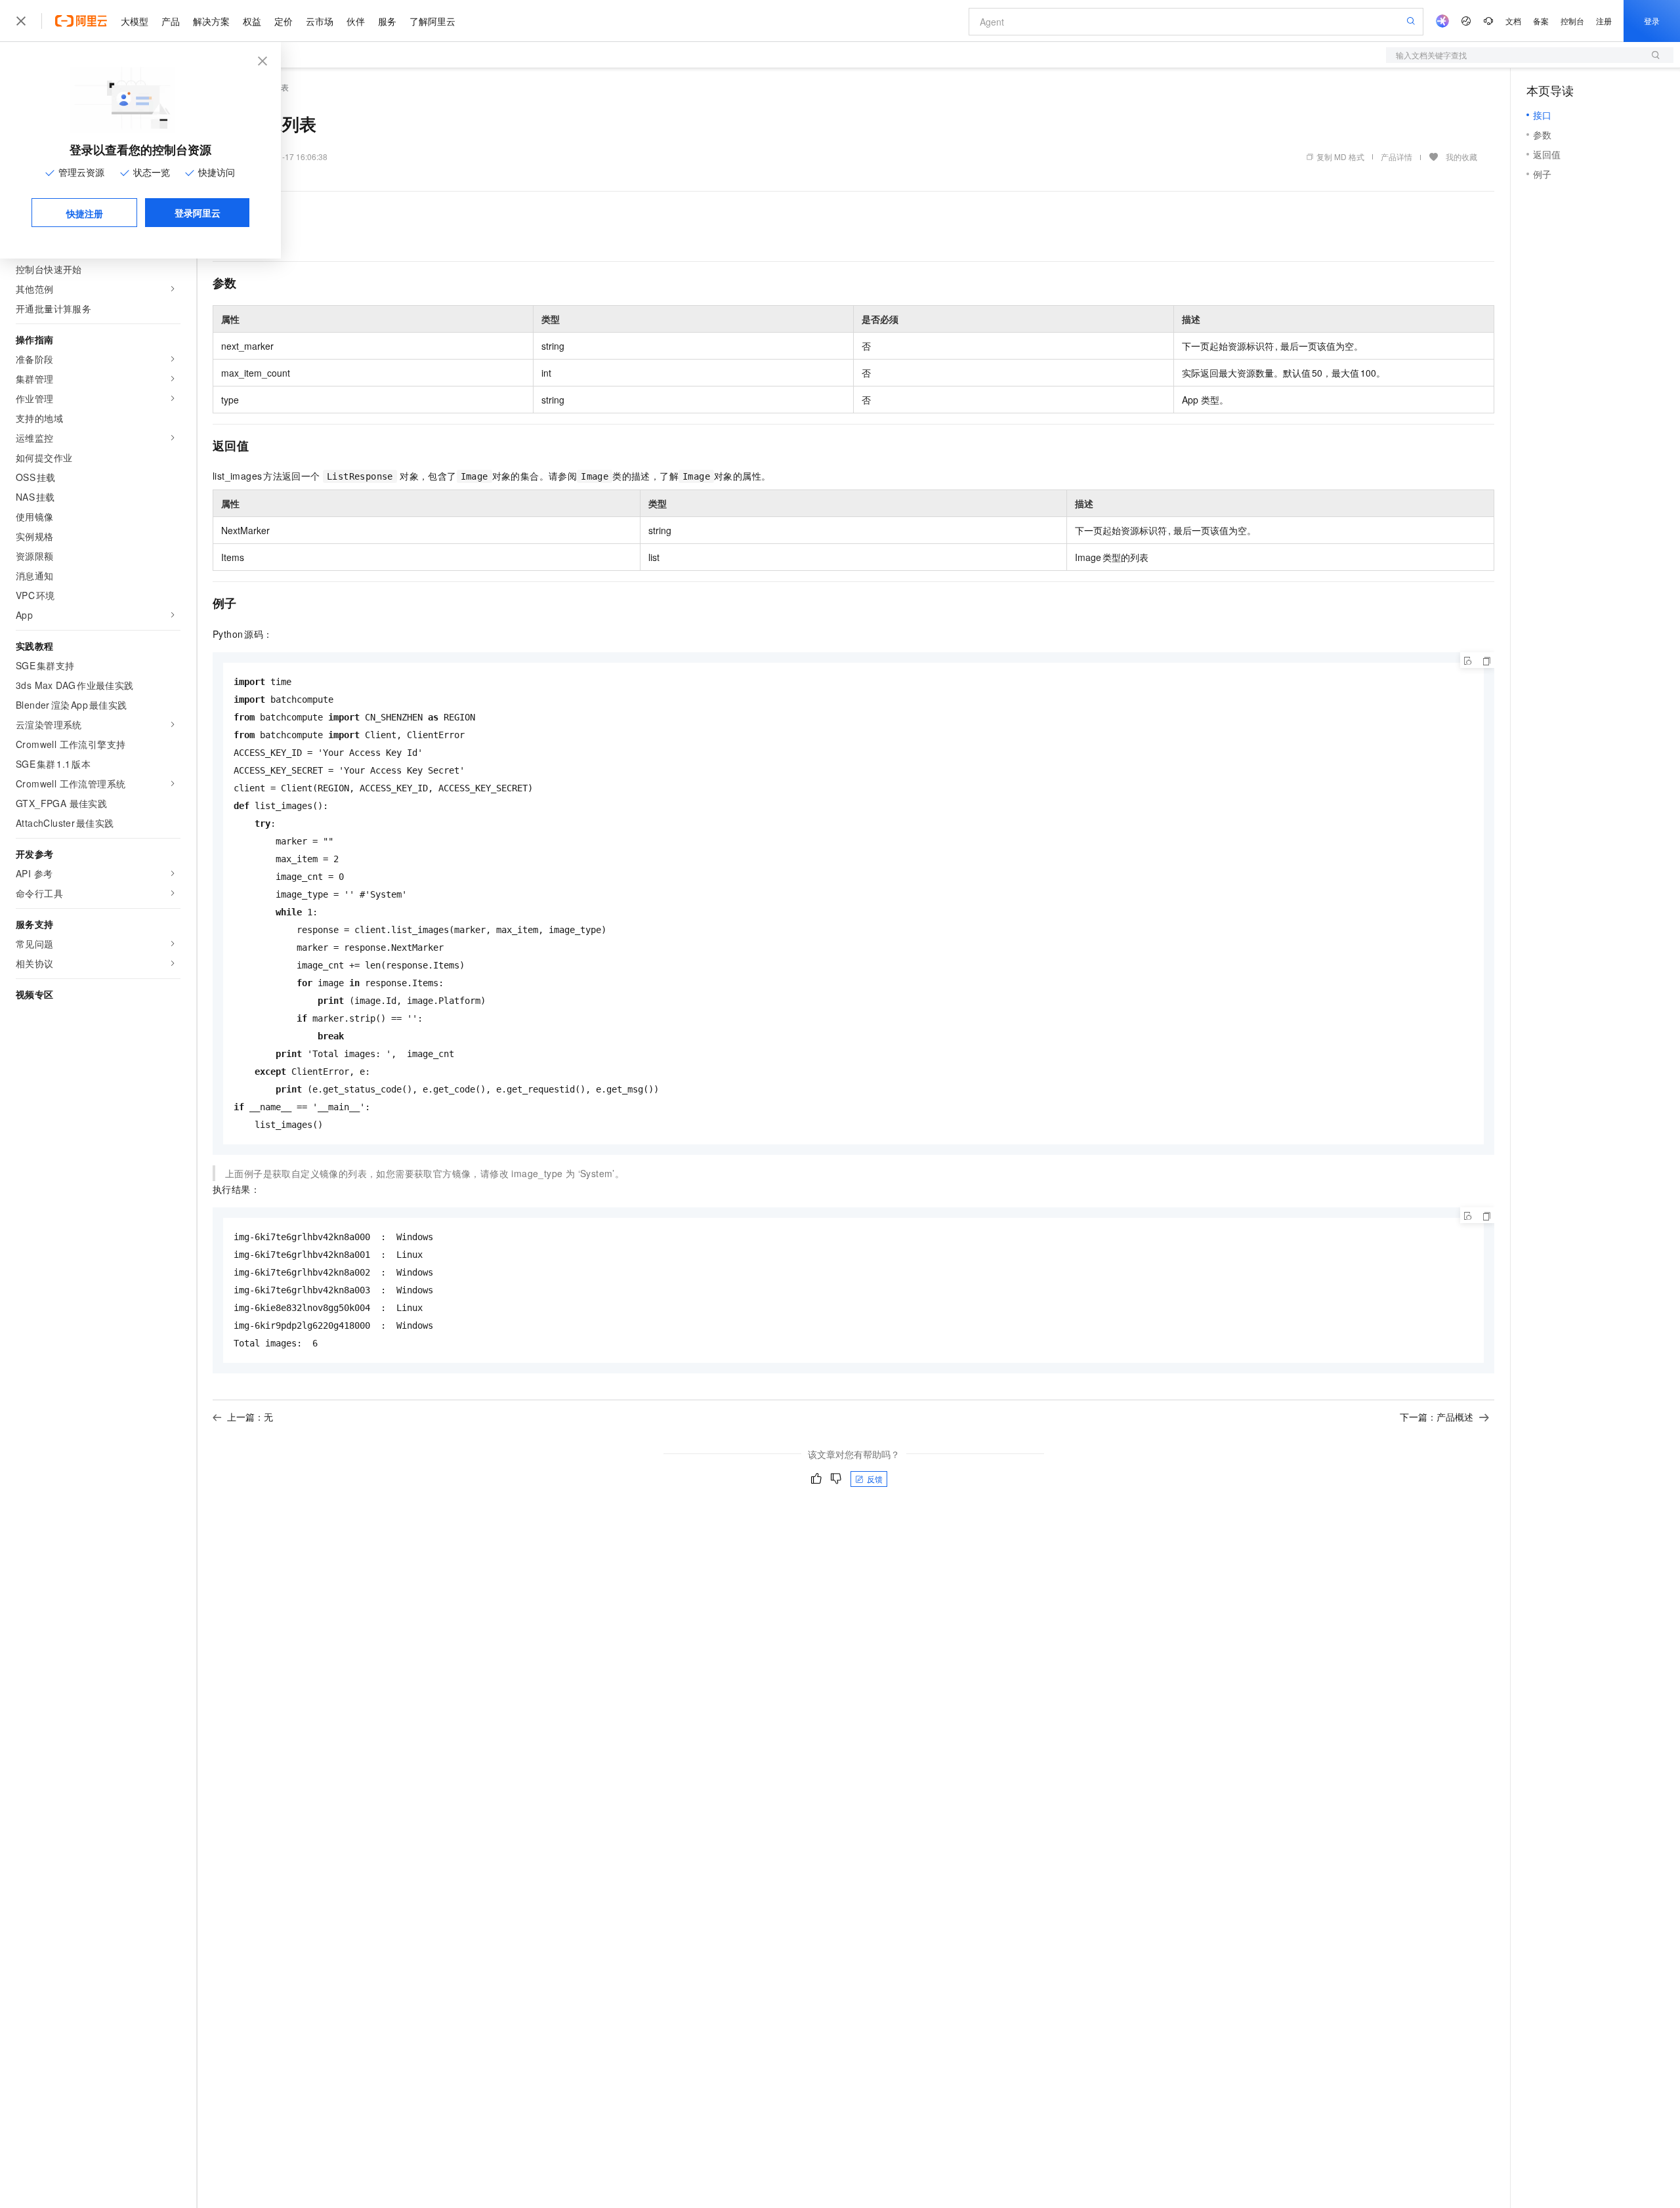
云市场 (320, 21)
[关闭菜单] (21, 21)
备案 (1541, 21)
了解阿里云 (432, 21)
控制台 (1572, 21)
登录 (1652, 21)
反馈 (875, 1479)
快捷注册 (85, 213)
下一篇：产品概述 (1437, 1417)
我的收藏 (1461, 156)
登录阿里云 (198, 213)
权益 (252, 21)
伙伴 (356, 21)
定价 (283, 21)
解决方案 (211, 21)
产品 (171, 21)
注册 (1604, 21)
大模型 (135, 21)
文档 (1513, 21)
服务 (387, 21)
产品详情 (1396, 156)
